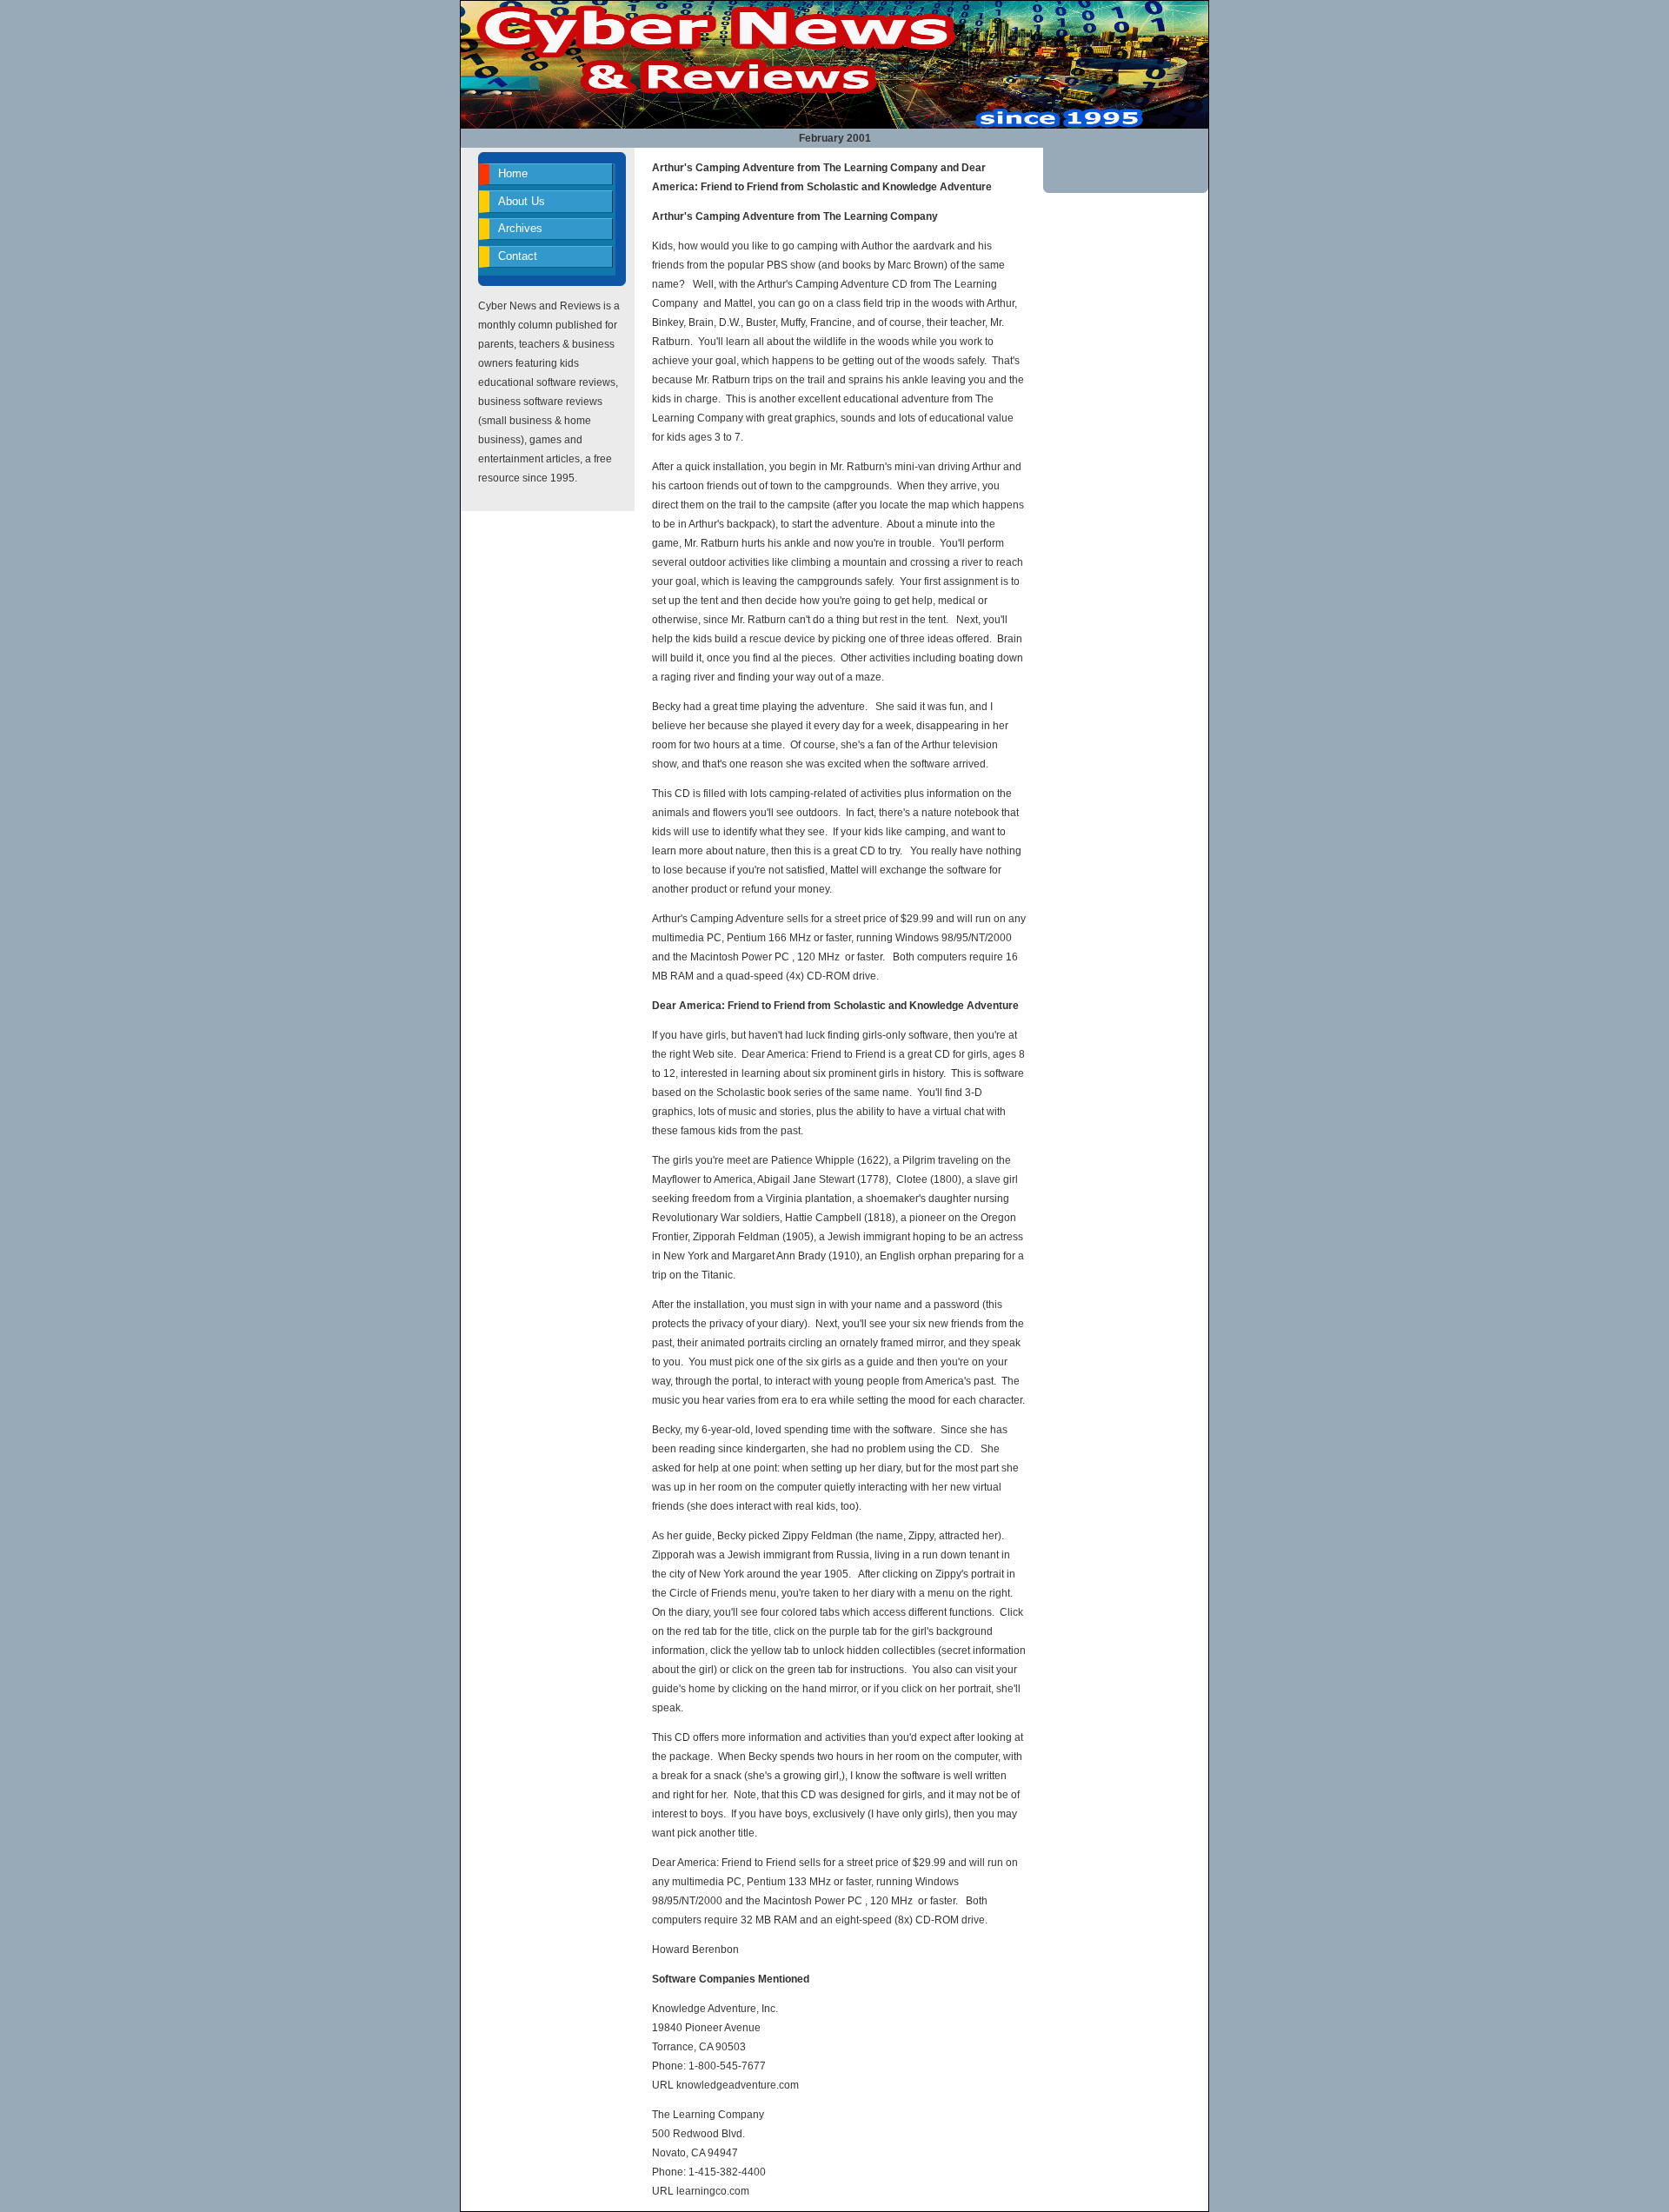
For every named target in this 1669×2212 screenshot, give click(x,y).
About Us (522, 201)
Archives (520, 228)
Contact (518, 256)
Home (513, 173)
